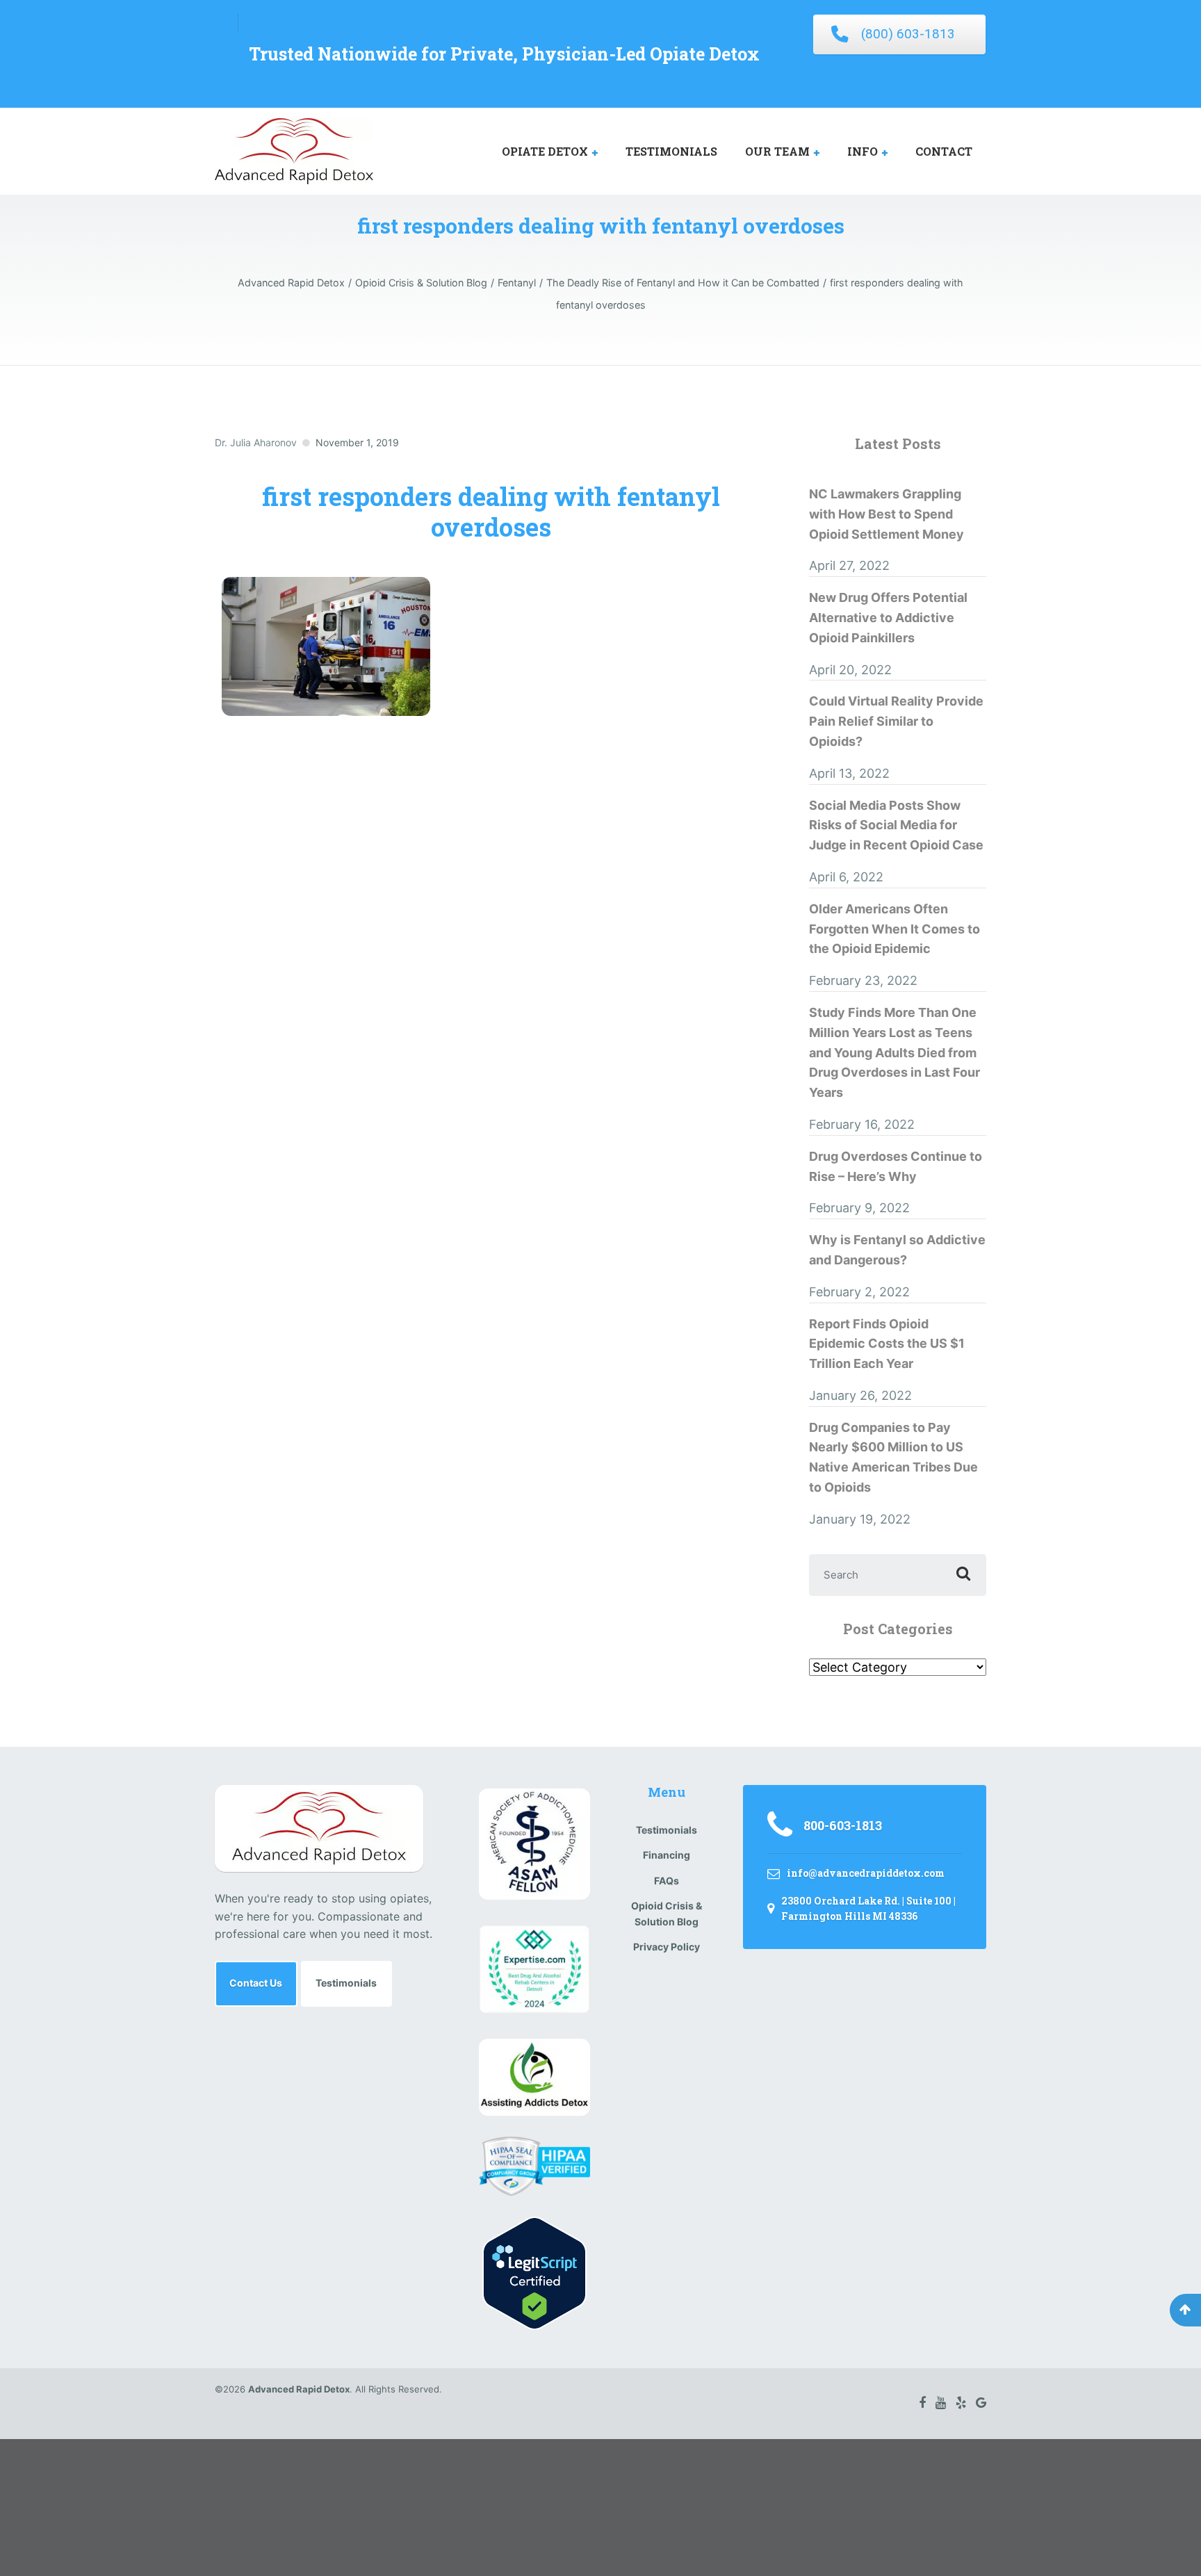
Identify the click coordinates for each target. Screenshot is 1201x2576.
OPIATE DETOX (545, 151)
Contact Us (256, 1983)
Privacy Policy (667, 1947)
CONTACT (944, 151)
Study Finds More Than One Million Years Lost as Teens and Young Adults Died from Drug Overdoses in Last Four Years (894, 1052)
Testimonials (346, 1983)
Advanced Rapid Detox (299, 2389)
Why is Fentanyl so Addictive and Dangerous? (897, 1250)
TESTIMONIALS (671, 151)
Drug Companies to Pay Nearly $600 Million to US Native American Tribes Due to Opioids (893, 1457)
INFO (863, 151)
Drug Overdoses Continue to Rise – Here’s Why (896, 1166)
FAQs (667, 1881)
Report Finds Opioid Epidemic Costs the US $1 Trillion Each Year (887, 1344)
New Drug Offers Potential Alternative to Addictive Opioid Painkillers (888, 618)
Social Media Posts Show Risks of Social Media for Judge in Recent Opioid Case (896, 825)
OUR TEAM (777, 151)
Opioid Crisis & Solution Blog (667, 1913)
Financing (667, 1855)
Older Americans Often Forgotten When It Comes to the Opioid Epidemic (894, 929)
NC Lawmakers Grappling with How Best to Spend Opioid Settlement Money (887, 514)
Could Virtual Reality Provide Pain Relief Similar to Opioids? (896, 721)
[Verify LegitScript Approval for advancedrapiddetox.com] (534, 2272)
